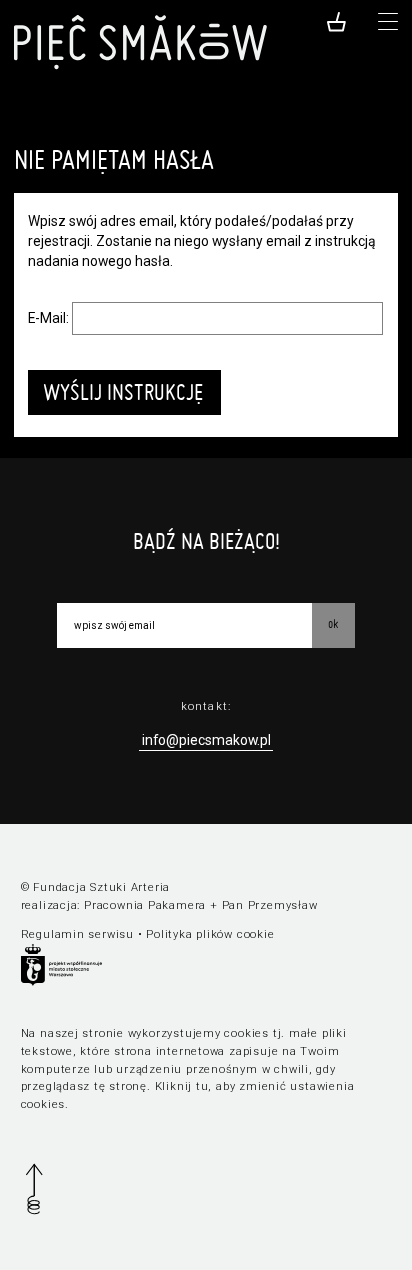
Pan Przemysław (270, 905)
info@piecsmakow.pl (206, 740)
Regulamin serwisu (77, 934)
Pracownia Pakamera (145, 905)
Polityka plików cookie (210, 934)
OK (333, 623)
